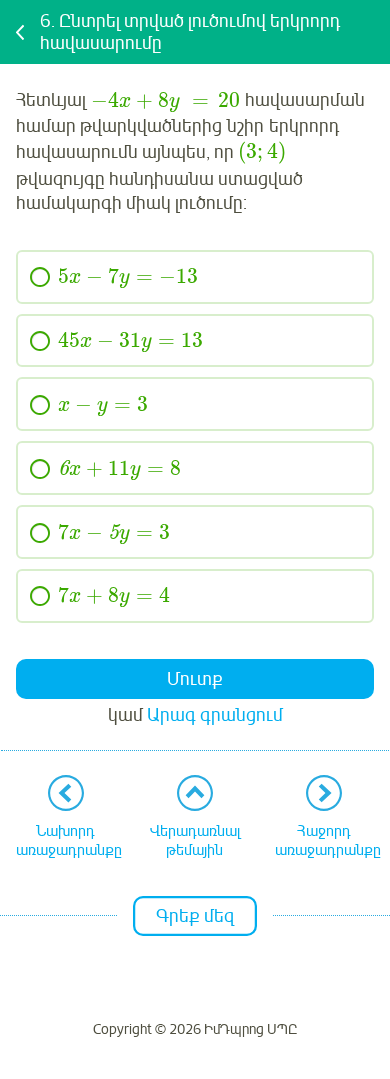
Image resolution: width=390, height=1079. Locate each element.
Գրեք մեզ (195, 916)
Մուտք (195, 679)
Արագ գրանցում (215, 715)
